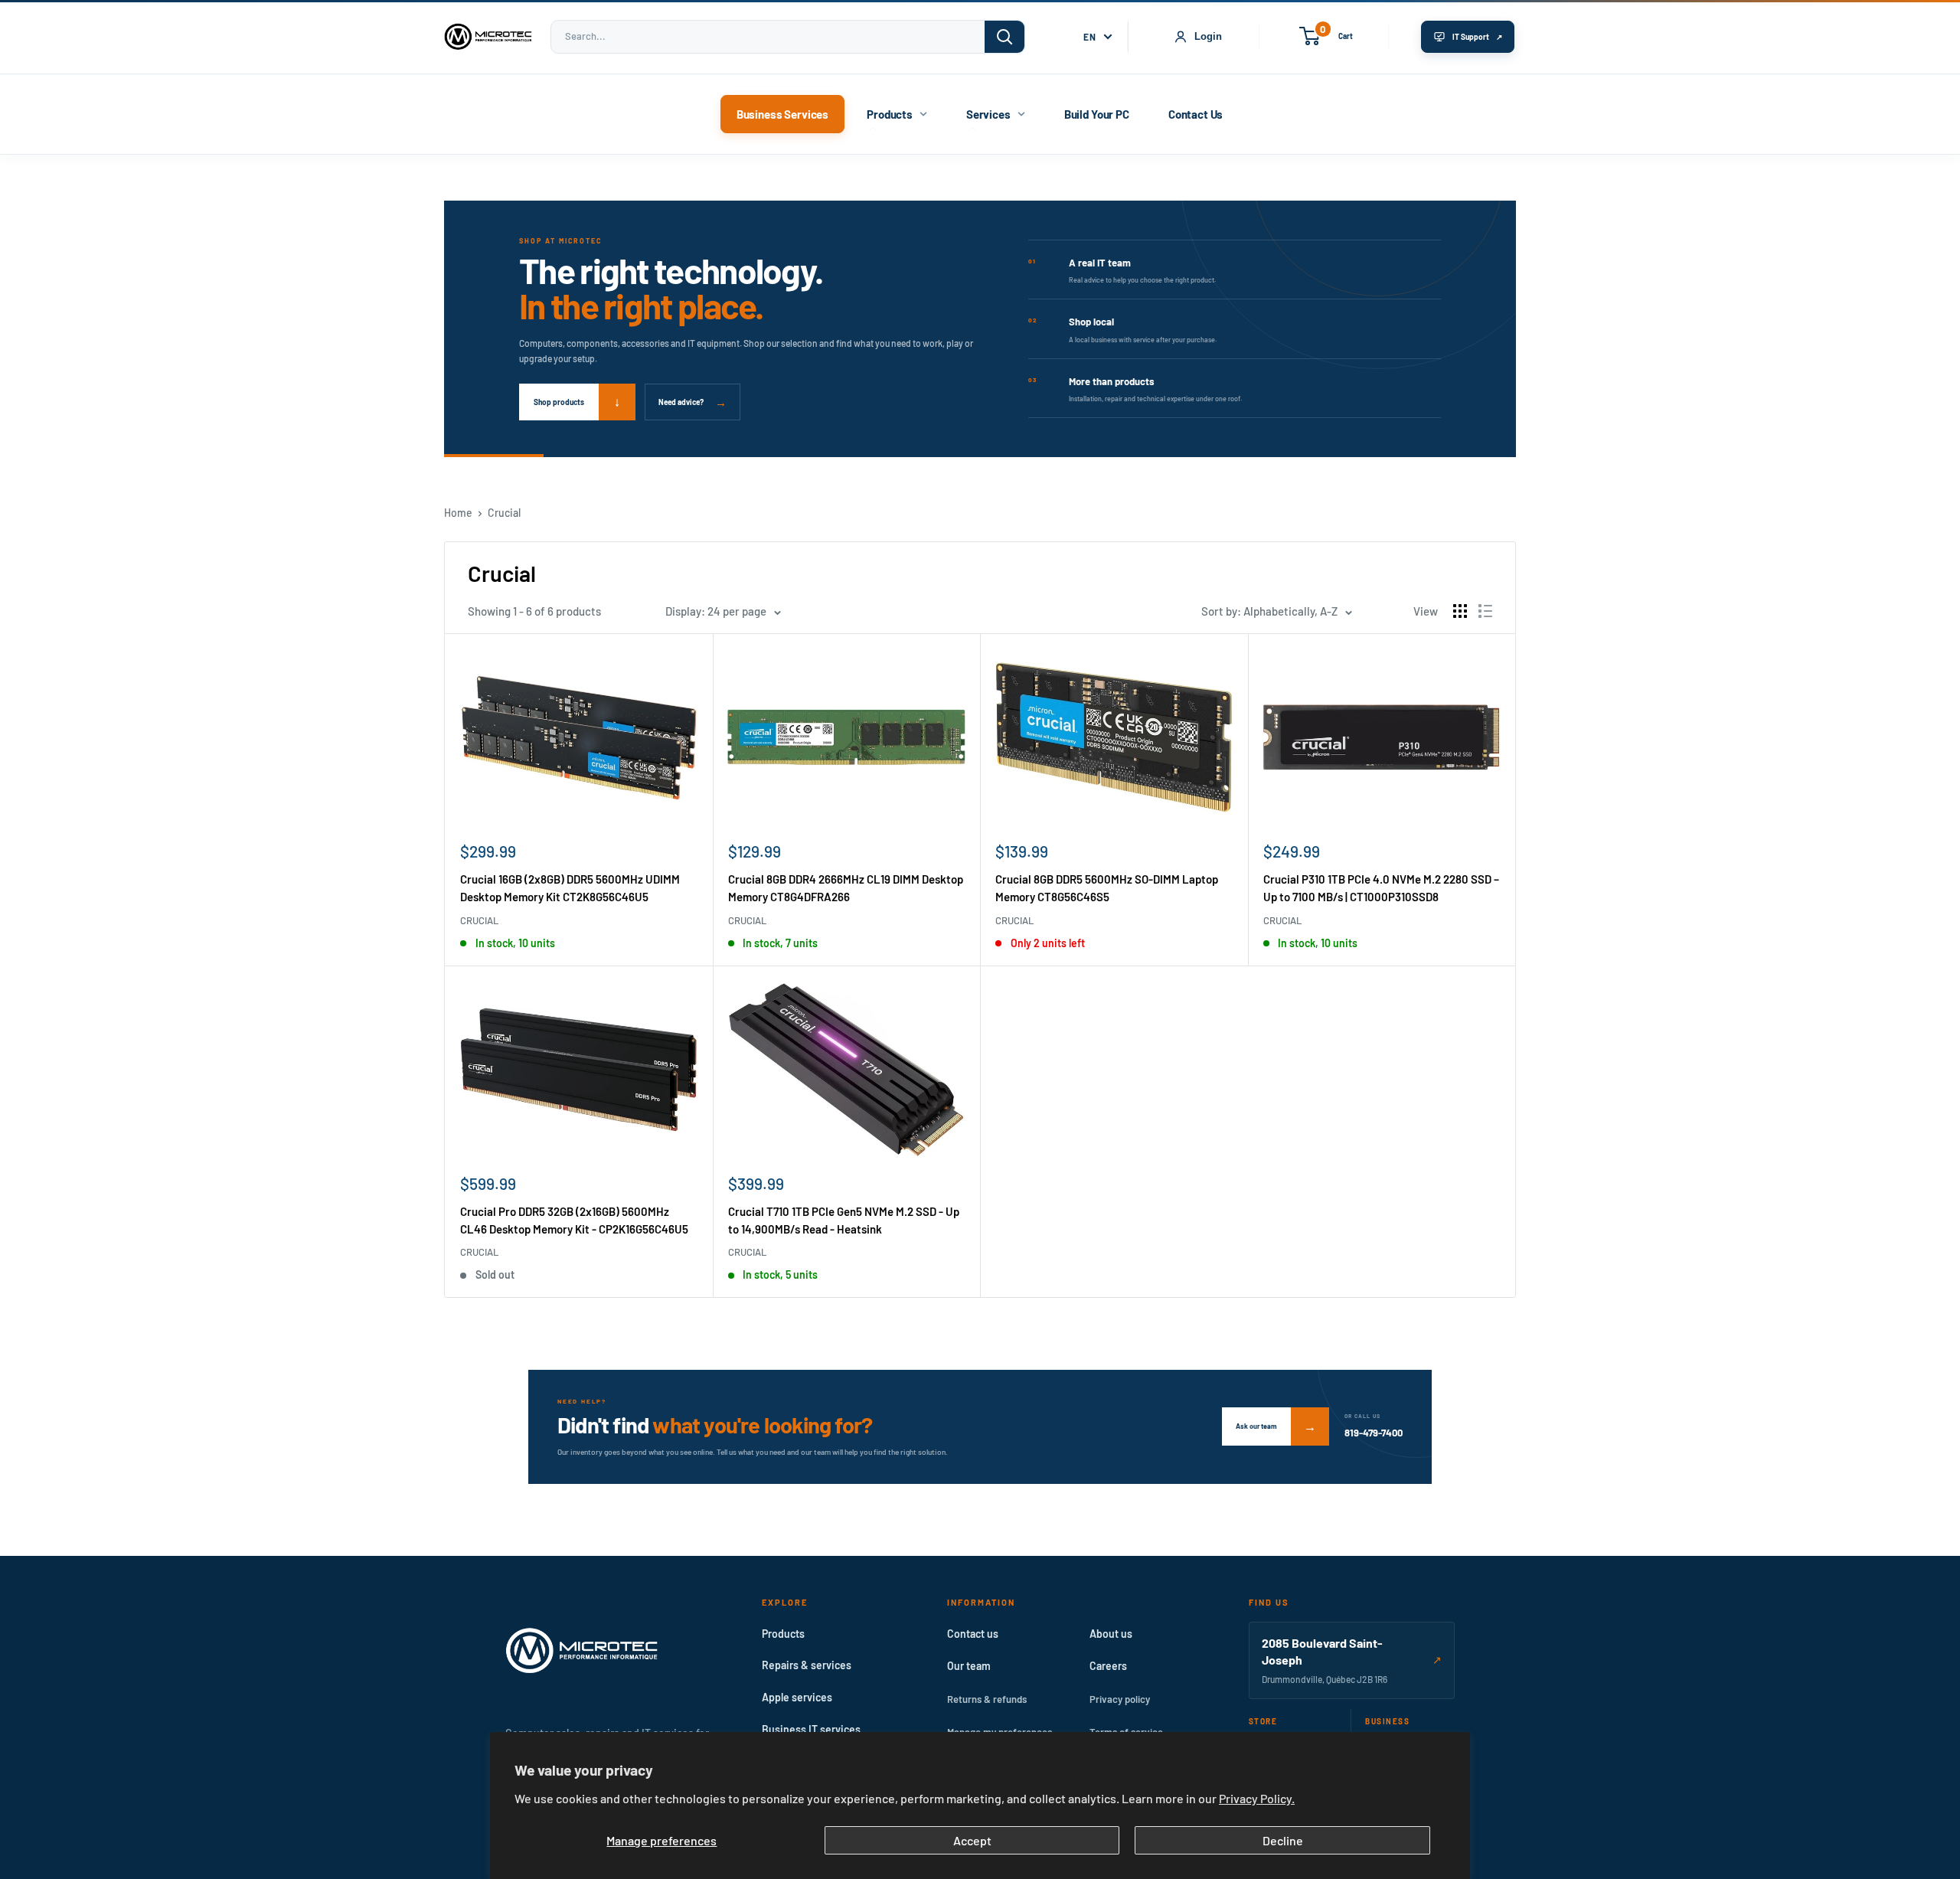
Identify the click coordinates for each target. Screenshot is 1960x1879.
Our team (969, 1666)
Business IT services (811, 1729)
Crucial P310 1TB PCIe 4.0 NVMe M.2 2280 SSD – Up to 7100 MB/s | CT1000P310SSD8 (1381, 888)
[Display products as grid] (1460, 611)
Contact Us (1196, 114)
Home (458, 513)
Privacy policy (1120, 1699)
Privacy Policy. (1257, 1798)
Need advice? (693, 402)
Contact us (973, 1634)
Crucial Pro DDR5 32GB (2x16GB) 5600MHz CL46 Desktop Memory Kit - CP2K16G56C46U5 (574, 1220)
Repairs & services (807, 1665)
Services (988, 114)
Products (890, 114)
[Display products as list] (1485, 611)
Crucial (504, 513)
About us (1111, 1634)
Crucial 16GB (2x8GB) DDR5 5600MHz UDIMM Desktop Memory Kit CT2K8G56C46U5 (570, 888)
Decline (1283, 1840)
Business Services (782, 114)
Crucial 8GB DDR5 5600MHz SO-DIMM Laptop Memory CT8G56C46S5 (1107, 888)
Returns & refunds (987, 1699)
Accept (972, 1840)
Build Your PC (1097, 114)
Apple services (797, 1697)
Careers (1108, 1666)
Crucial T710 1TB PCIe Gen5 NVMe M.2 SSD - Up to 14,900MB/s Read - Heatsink (844, 1220)
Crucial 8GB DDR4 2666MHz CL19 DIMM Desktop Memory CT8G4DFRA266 (846, 888)
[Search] (1004, 37)
